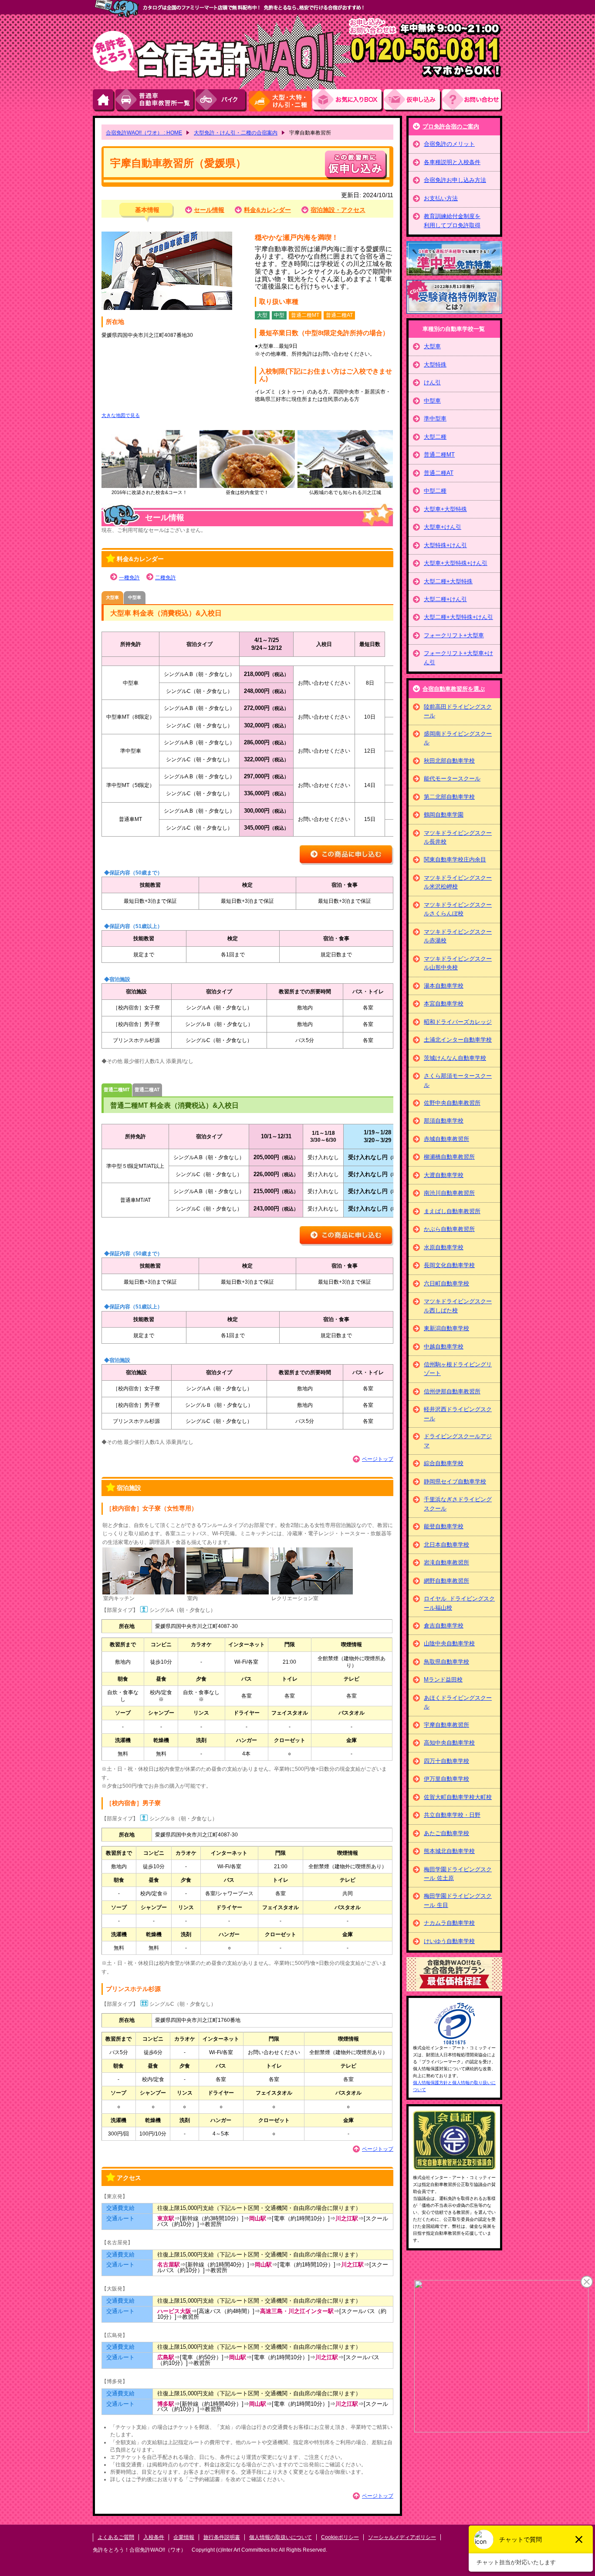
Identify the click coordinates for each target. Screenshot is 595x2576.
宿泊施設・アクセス (338, 210)
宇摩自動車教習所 (446, 1725)
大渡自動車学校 (444, 1175)
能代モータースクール (452, 779)
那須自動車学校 (444, 1121)
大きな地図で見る (121, 415)
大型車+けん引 (443, 527)
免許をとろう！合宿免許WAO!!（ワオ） (139, 2550)
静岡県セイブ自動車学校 (455, 1481)
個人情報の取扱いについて (281, 2537)
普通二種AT (439, 473)
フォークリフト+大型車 (454, 635)
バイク (221, 100)
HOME (104, 100)
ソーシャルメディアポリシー (402, 2537)
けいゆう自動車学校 (449, 1941)
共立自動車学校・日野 (452, 1815)
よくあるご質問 (116, 2537)
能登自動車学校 (444, 1526)
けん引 (432, 382)
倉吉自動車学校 (444, 1626)
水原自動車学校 (444, 1247)
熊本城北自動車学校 (449, 1851)
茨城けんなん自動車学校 (455, 1058)
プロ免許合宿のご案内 (451, 126)
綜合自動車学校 (444, 1463)
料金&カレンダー (267, 210)
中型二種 (435, 491)
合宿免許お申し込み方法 (455, 180)
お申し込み (413, 100)
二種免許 (166, 578)
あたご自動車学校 (446, 1833)
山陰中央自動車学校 (449, 1643)
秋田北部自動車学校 (449, 761)
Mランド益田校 (443, 1680)
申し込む (356, 165)
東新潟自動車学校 (446, 1328)
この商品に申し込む (347, 855)
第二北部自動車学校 (449, 797)
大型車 (432, 346)
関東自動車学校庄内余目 (455, 859)
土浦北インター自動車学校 (458, 1040)
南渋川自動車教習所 (449, 1193)
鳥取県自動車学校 (446, 1662)
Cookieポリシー (340, 2537)
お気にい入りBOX (348, 100)
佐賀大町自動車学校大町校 (458, 1797)
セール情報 (209, 210)
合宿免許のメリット (449, 144)
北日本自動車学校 (446, 1545)
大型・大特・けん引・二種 (280, 100)
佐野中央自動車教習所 (452, 1103)
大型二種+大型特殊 (448, 581)
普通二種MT (439, 455)
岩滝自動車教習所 (446, 1562)
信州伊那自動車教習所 (452, 1391)
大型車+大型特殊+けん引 (456, 563)
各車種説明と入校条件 (452, 162)
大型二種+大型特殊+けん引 (458, 617)
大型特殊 (435, 365)
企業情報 (184, 2537)
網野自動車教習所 (446, 1581)
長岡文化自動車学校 (449, 1265)
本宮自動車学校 (444, 1004)
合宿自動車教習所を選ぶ (454, 689)
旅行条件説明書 (222, 2537)
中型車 (432, 401)
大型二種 (435, 437)
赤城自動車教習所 (446, 1139)
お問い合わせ (472, 100)
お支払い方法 (441, 198)
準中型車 (435, 419)
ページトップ (378, 1459)
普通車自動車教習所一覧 (156, 100)
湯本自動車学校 (444, 986)
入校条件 (154, 2537)
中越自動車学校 (444, 1347)
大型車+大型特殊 (445, 509)
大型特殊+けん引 (445, 545)
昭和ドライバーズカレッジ (458, 1022)
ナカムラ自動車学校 (449, 1923)
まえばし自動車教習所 (452, 1211)
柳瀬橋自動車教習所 (449, 1157)
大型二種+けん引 (445, 599)
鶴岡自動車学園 (444, 815)
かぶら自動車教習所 (449, 1229)
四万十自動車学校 (446, 1761)
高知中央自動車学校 (449, 1743)
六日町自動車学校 (446, 1283)
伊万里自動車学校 (446, 1779)
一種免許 (129, 578)
